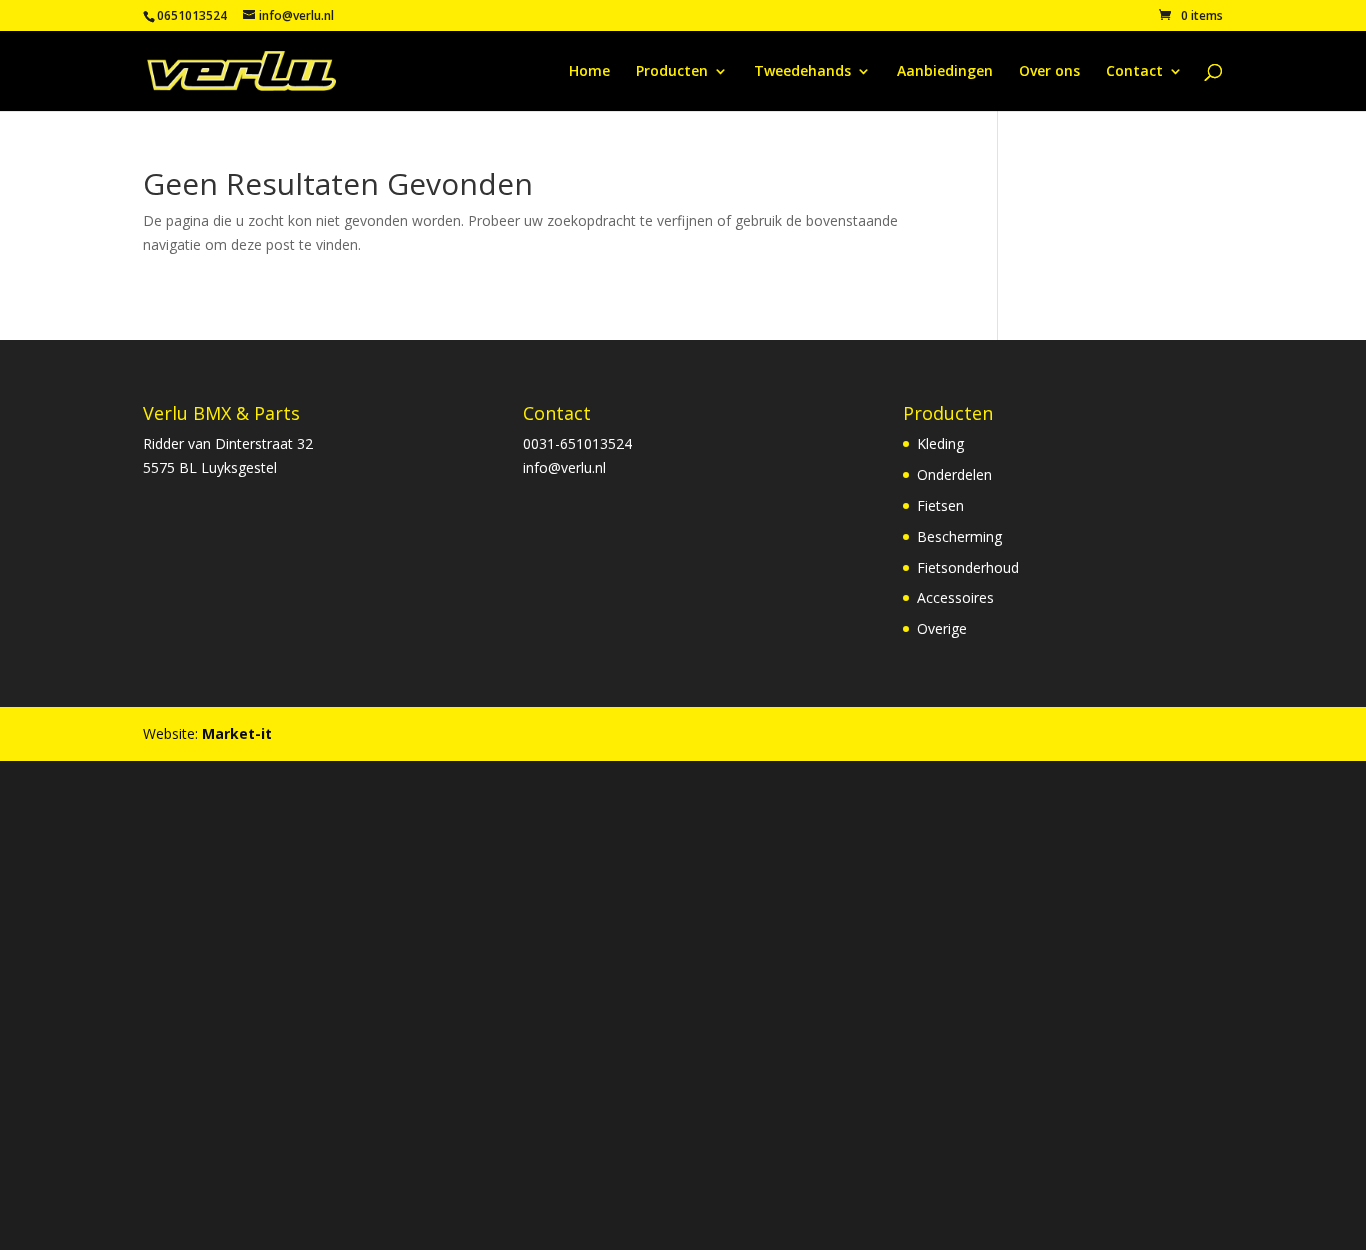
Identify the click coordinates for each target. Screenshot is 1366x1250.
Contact (1134, 72)
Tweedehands (802, 72)
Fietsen (940, 505)
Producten (672, 72)
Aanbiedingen (945, 72)
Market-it (237, 733)
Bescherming (959, 536)
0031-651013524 (577, 443)
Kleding (940, 443)
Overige (942, 628)
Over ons (1049, 72)
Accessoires (955, 597)
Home (589, 72)
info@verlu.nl (564, 467)
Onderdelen (954, 474)
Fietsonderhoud (968, 567)
